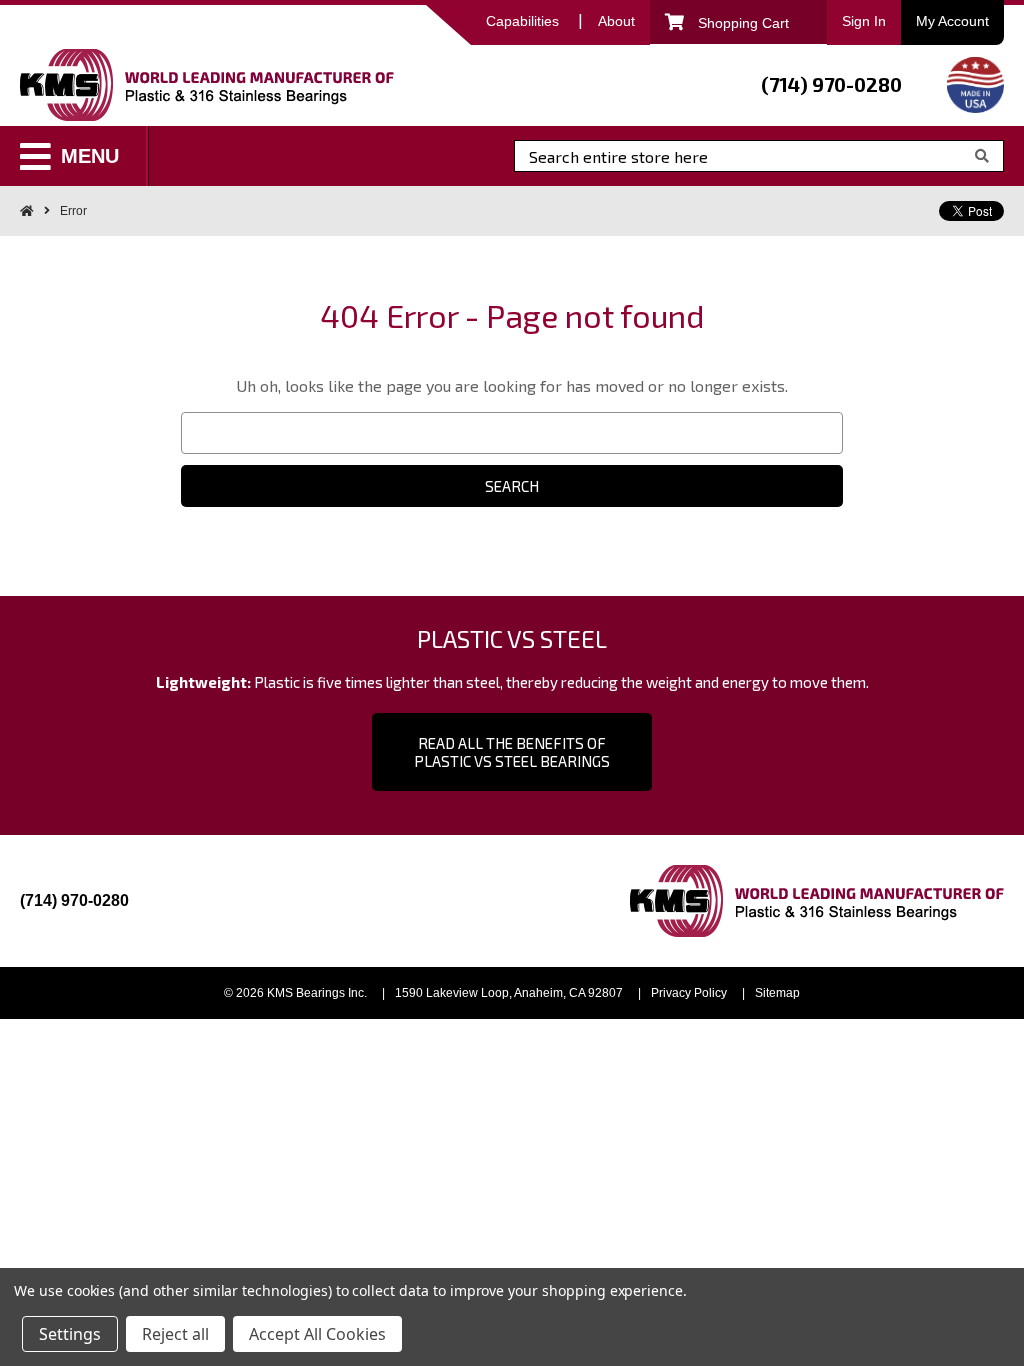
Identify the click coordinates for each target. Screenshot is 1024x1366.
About (616, 21)
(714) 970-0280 (831, 84)
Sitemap (777, 993)
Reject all (175, 1334)
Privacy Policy (689, 993)
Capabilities (522, 21)
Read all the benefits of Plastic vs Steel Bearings (512, 752)
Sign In (864, 21)
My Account (952, 21)
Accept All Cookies (317, 1334)
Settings (70, 1334)
